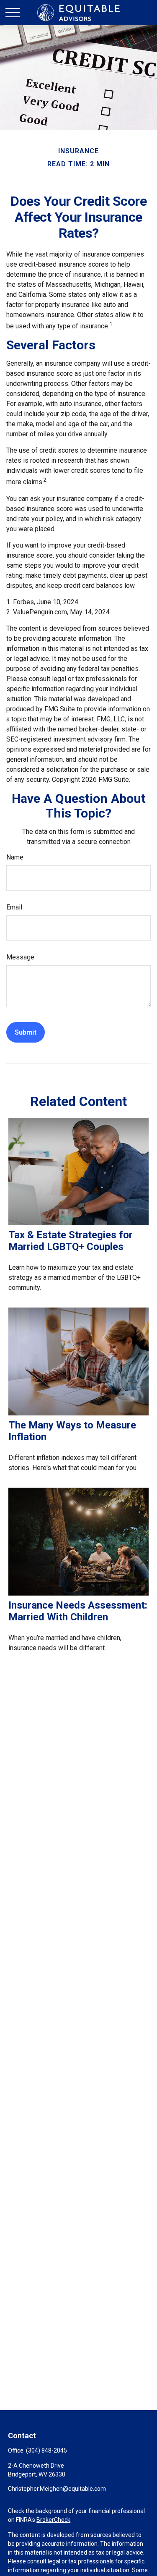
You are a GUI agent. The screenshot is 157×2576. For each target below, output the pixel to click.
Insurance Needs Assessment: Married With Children (78, 1611)
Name (15, 857)
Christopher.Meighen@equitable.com (57, 2489)
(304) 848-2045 (46, 2450)
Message (20, 957)
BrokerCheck (53, 2520)
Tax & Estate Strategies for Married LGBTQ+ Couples (71, 1241)
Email (14, 907)
